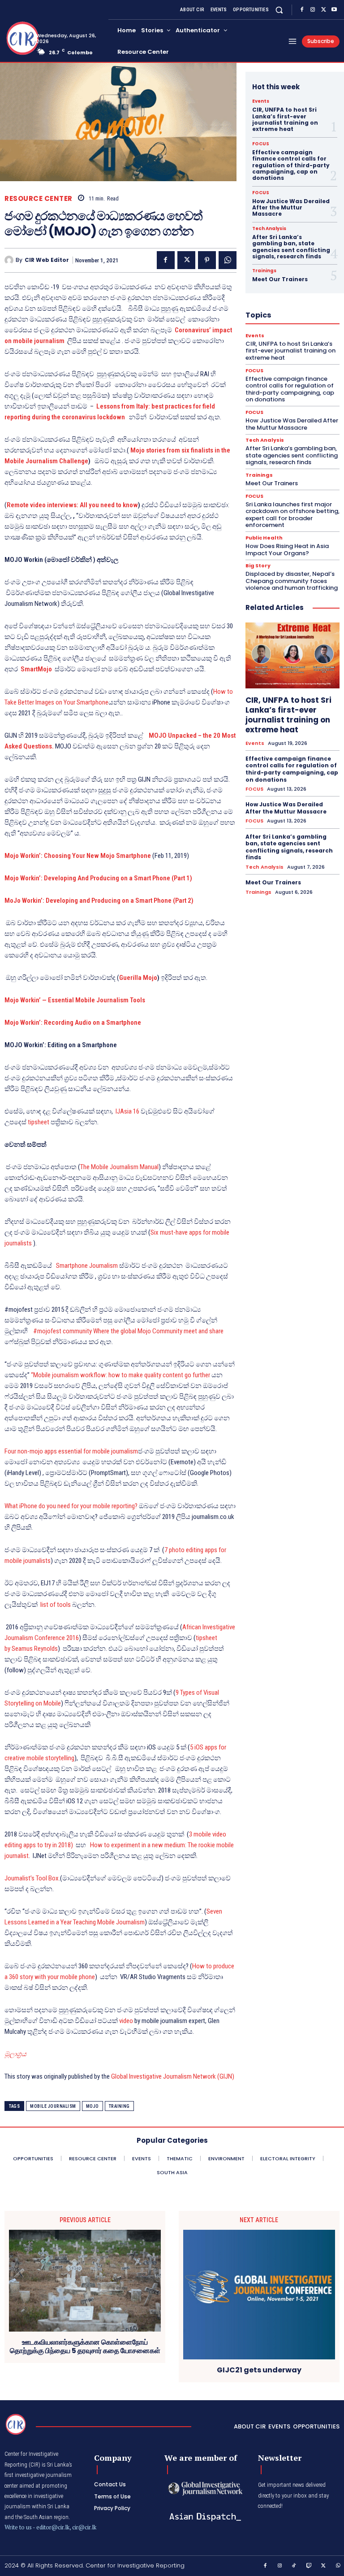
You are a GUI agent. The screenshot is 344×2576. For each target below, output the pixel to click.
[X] (323, 10)
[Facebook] (302, 10)
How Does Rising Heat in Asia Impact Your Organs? (287, 550)
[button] (279, 10)
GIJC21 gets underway (259, 2370)
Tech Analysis (269, 229)
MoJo (92, 2106)
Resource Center (39, 198)
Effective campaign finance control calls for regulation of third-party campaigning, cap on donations (291, 165)
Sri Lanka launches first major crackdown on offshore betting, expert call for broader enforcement (292, 515)
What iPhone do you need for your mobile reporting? (71, 1506)
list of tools (56, 1605)
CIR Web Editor (47, 260)
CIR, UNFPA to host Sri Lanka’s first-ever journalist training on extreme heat (285, 119)
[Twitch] (309, 2566)
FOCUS (261, 144)
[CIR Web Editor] (10, 260)
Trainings (264, 271)
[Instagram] (313, 10)
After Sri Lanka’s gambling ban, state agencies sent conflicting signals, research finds (291, 247)
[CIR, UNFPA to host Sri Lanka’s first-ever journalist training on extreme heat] (292, 655)
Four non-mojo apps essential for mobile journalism (71, 1451)
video (126, 2021)
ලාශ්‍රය (18, 2054)
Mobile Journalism (53, 2106)
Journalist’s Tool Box (32, 1878)
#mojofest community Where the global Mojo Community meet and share (128, 1331)
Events (261, 101)
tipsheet (39, 1122)
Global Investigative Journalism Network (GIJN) (173, 2076)
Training (119, 2106)
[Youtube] (334, 10)
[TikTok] (294, 2566)
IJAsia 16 (127, 1111)
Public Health (264, 538)
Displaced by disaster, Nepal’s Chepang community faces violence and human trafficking (292, 581)
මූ (7, 2054)
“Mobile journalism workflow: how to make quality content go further (120, 1375)
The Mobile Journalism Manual (119, 1167)
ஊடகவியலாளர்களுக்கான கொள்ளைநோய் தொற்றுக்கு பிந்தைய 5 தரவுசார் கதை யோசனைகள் (85, 2346)
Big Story (258, 566)
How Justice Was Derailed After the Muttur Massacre (291, 208)
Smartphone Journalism (87, 1266)
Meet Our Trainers (280, 279)
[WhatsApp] (228, 260)
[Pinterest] (207, 260)
